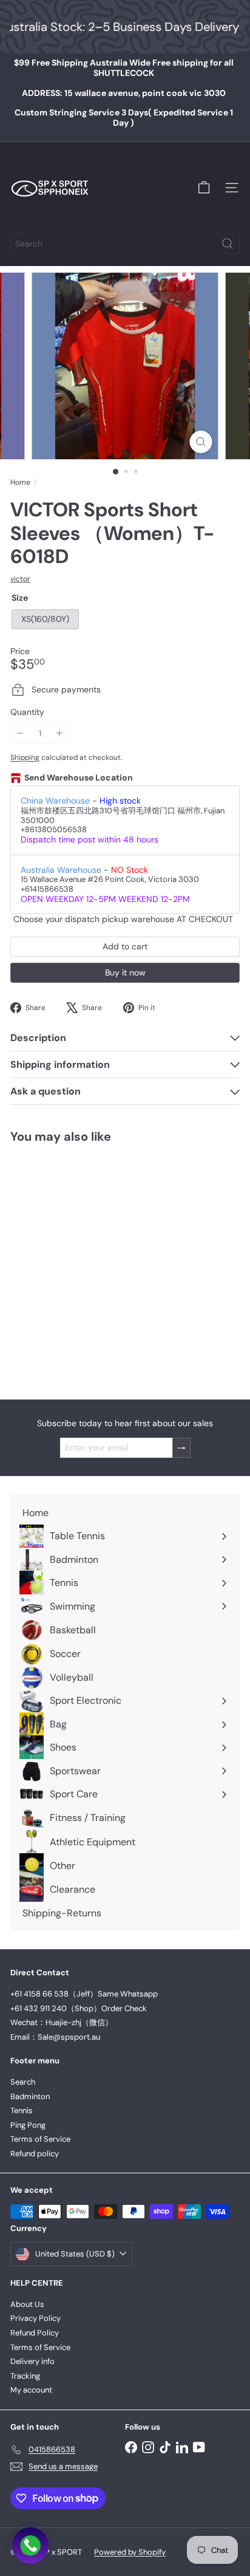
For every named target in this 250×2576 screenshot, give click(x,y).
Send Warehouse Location (79, 778)
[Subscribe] (181, 1448)
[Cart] (204, 188)
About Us (27, 2304)
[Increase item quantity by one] (60, 733)
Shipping (25, 757)
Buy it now (125, 972)
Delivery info (32, 2361)
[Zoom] (201, 442)
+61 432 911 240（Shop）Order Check (79, 2008)
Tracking (25, 2376)
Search (23, 2082)
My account (31, 2390)
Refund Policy (35, 2333)
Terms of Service (40, 2139)
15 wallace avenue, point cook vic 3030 (124, 93)
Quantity (27, 712)
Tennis (22, 2110)
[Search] (228, 244)
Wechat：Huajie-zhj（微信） (62, 2022)
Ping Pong (28, 2125)
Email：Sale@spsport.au (55, 2037)
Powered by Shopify (130, 2552)
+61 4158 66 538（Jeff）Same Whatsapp (84, 1994)
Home (20, 482)
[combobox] (125, 244)
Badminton (30, 2096)
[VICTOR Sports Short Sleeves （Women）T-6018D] (86, 1264)
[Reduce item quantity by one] (20, 733)
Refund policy (35, 2154)
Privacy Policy (35, 2318)
